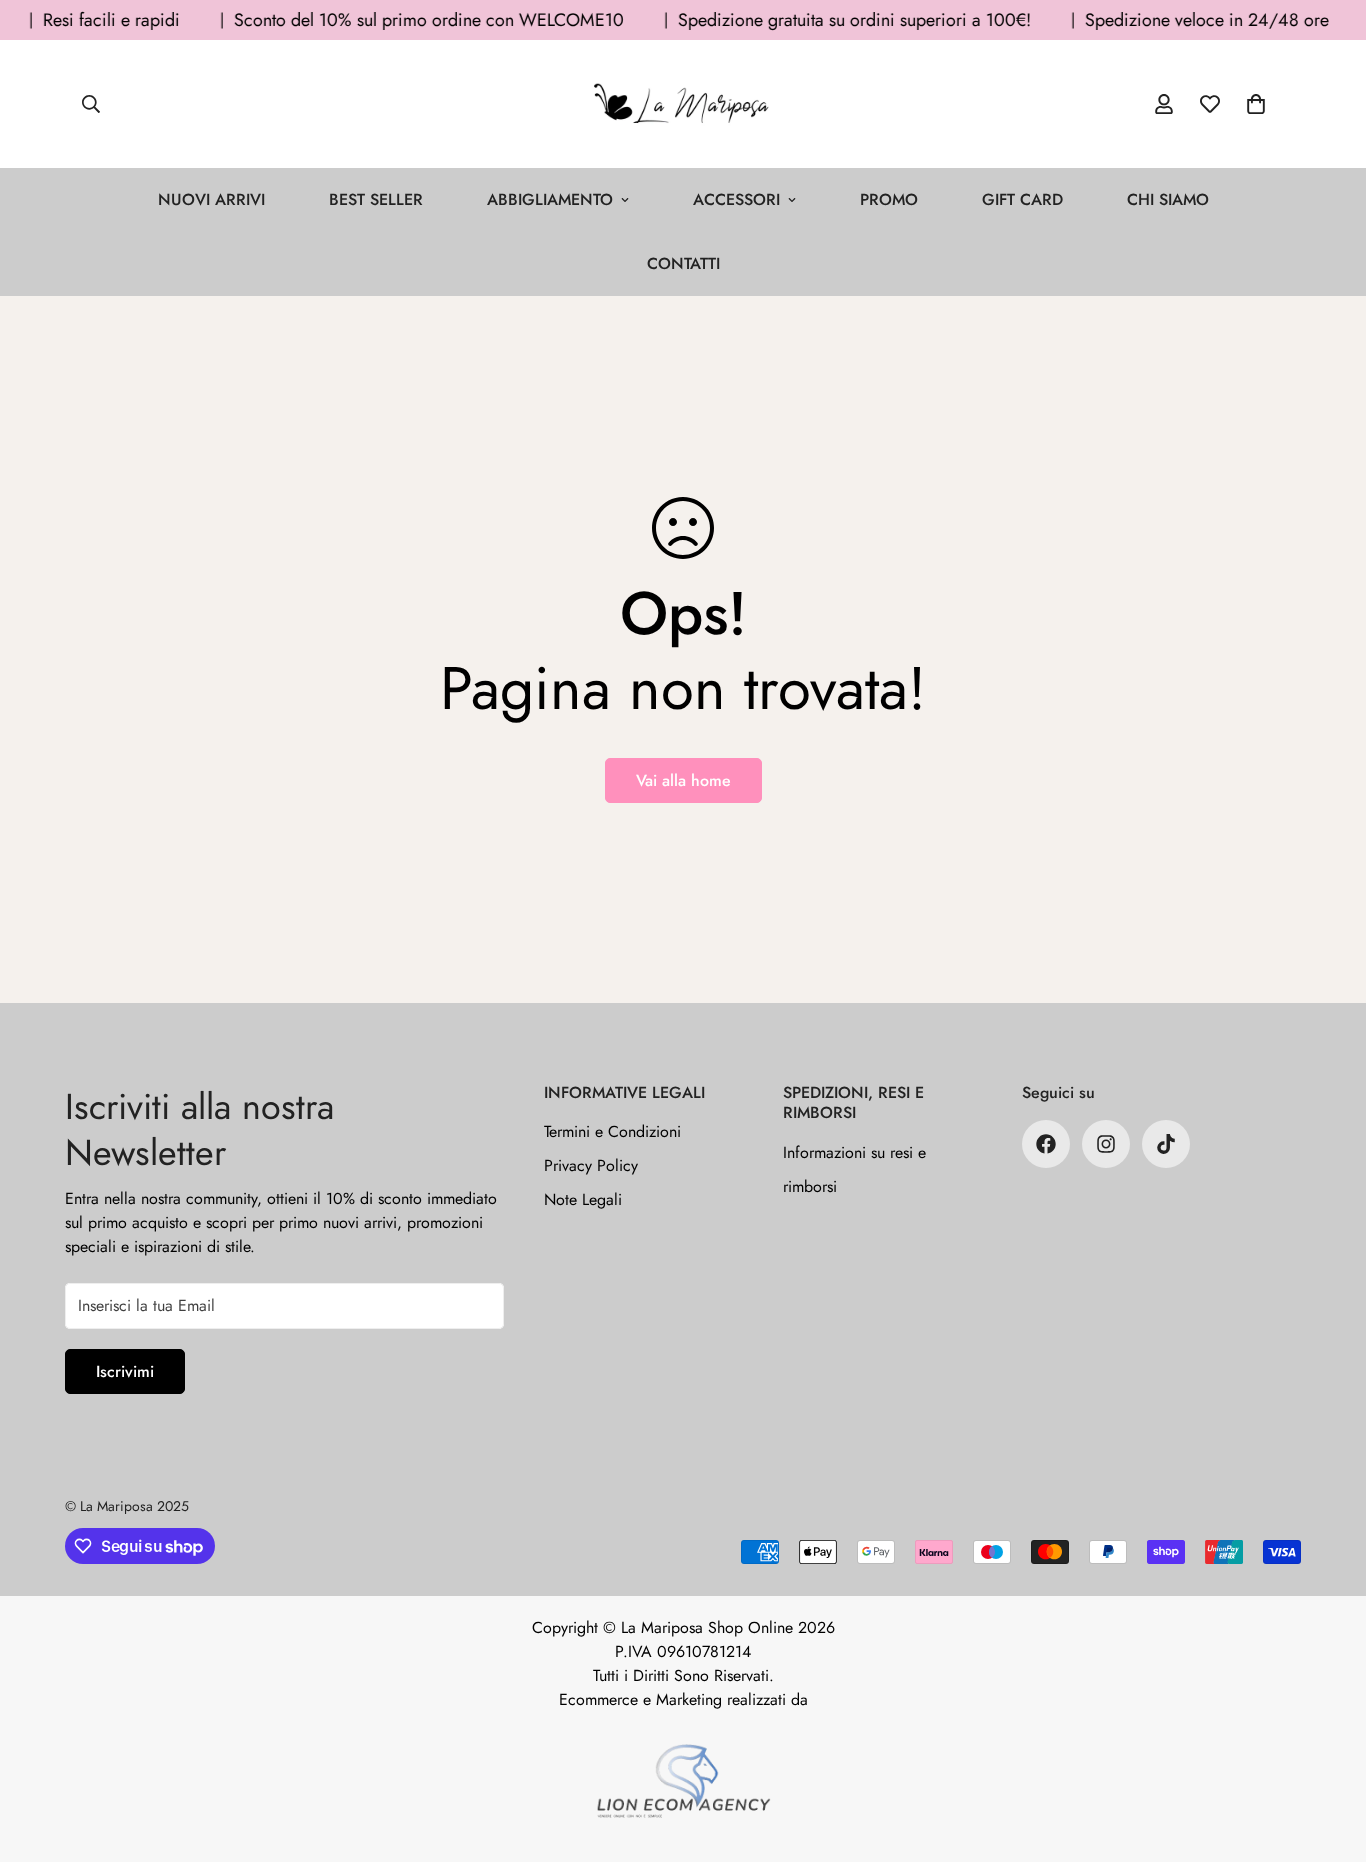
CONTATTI (683, 263)
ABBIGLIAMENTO (550, 199)
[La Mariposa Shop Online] (683, 104)
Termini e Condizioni (612, 1131)
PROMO (889, 199)
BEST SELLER (376, 199)
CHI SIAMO (1168, 199)
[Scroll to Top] (1327, 1753)
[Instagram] (1106, 1144)
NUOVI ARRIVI (211, 199)
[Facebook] (1046, 1144)
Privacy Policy (591, 1165)
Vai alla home (683, 780)
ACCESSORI (736, 199)
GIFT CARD (1022, 199)
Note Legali (583, 1199)
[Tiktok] (1166, 1144)
